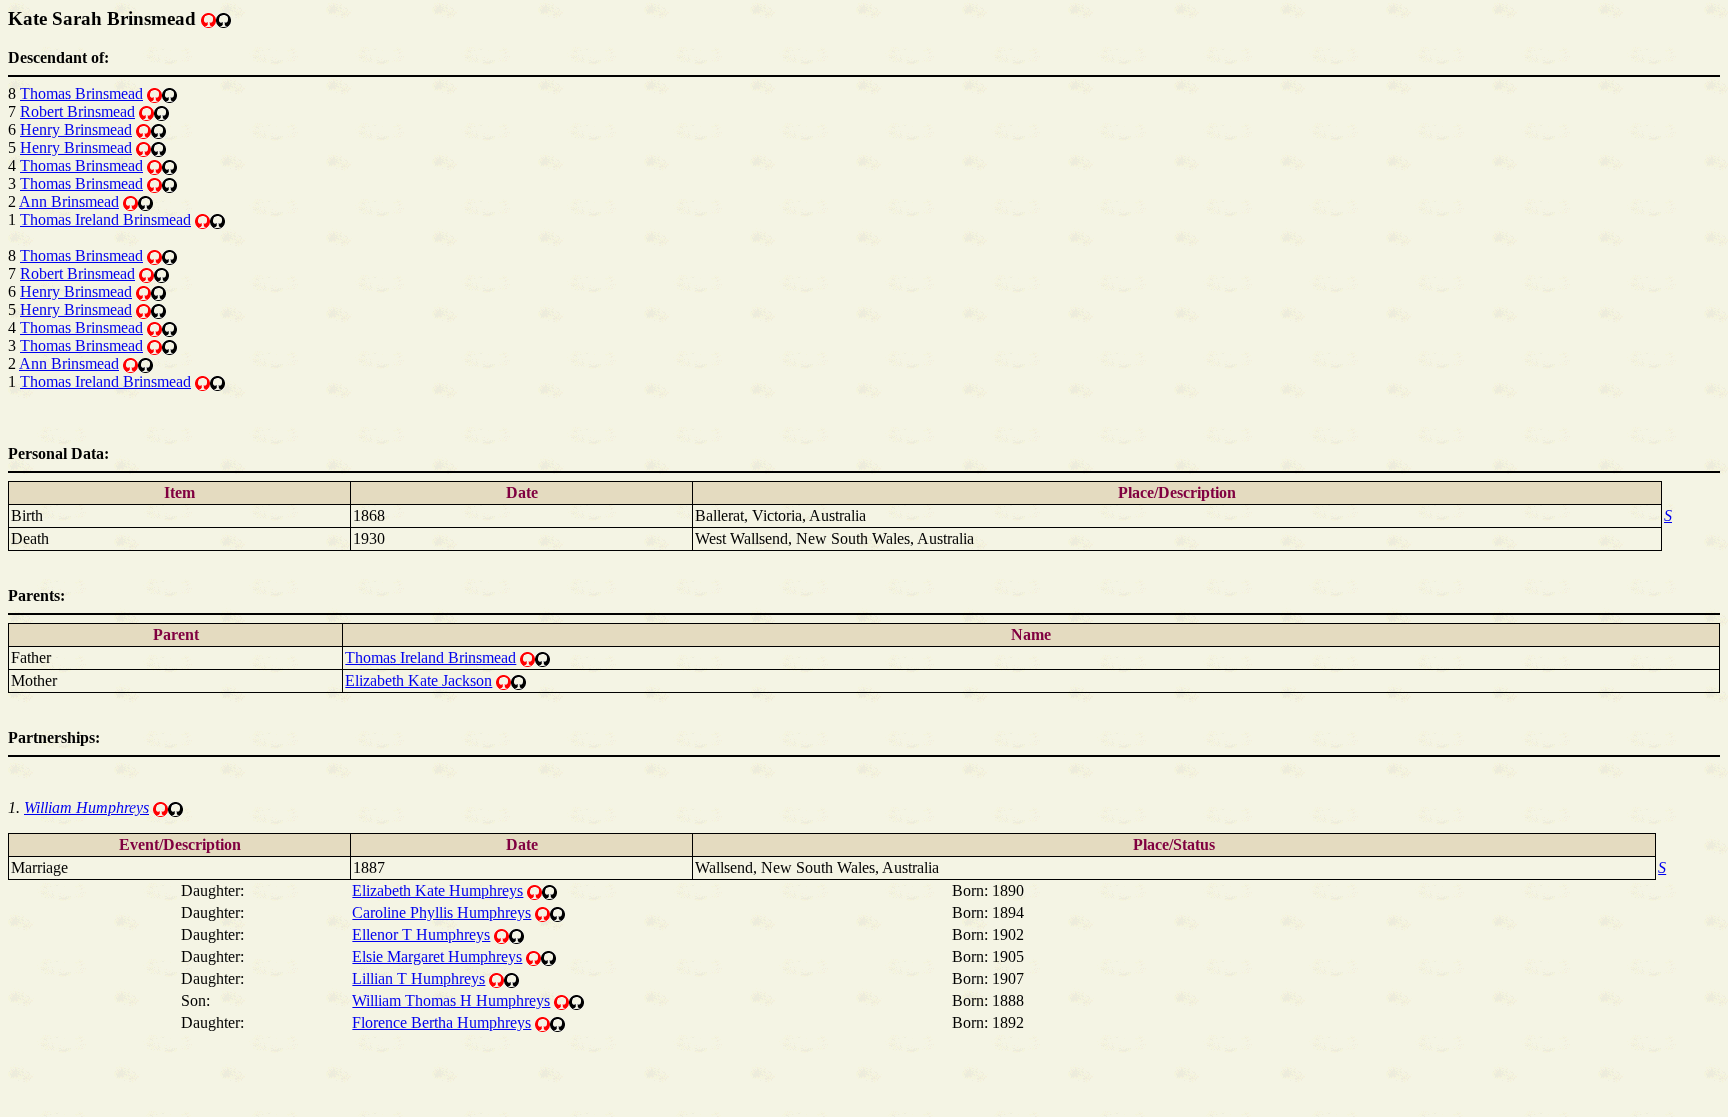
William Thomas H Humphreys (451, 1000)
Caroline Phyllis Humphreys (441, 912)
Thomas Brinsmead (81, 93)
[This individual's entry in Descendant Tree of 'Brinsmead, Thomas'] (208, 18)
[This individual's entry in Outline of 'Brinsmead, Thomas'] (223, 18)
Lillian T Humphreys (418, 978)
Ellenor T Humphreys (421, 934)
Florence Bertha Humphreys (441, 1022)
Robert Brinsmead (77, 111)
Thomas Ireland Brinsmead (105, 219)
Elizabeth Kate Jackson (418, 680)
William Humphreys (86, 807)
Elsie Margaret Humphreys (437, 956)
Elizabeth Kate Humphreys (437, 890)
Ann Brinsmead (69, 201)
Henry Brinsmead (76, 129)
